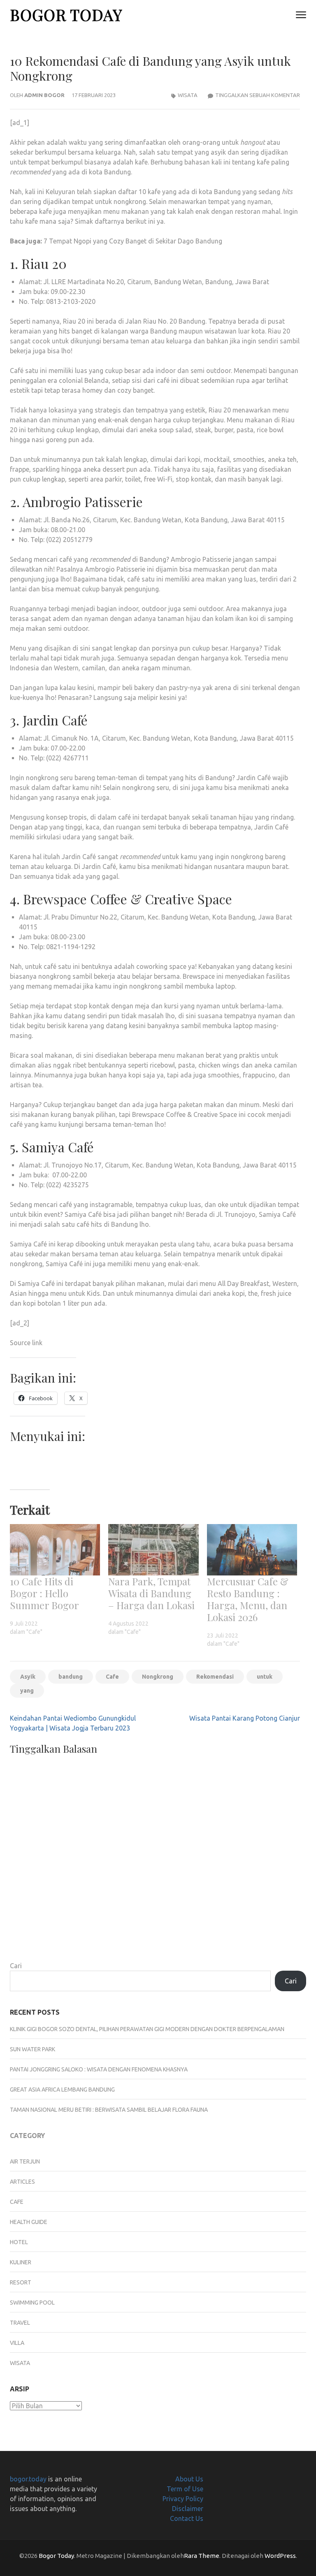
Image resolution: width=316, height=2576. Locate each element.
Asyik (28, 1677)
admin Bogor (44, 95)
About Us (189, 2479)
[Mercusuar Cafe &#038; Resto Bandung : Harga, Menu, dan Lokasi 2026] (252, 1550)
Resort (21, 2282)
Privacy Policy (183, 2499)
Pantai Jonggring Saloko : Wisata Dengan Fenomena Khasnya (99, 2069)
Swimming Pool (32, 2303)
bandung (71, 1677)
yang (27, 1691)
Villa (17, 2343)
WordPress (280, 2556)
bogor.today (28, 2479)
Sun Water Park (33, 2049)
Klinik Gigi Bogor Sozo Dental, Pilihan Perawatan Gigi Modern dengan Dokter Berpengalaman (147, 2029)
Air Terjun (25, 2161)
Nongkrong (158, 1677)
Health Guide (29, 2222)
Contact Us (187, 2518)
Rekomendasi (215, 1677)
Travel (20, 2323)
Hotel (19, 2242)
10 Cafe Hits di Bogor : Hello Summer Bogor (44, 1593)
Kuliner (21, 2262)
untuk (265, 1677)
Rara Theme (202, 2556)
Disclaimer (188, 2509)
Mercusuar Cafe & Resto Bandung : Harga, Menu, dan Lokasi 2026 (248, 1599)
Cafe (112, 1677)
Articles (22, 2182)
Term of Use (185, 2489)
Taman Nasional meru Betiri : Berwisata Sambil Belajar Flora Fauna (109, 2110)
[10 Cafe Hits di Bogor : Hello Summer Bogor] (55, 1550)
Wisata (188, 95)
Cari (16, 1966)
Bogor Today (66, 15)
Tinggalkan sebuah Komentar (258, 95)
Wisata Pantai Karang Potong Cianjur (245, 1718)
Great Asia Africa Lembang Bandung (62, 2090)
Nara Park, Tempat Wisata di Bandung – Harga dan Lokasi (151, 1593)
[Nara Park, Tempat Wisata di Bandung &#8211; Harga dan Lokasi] (153, 1550)
